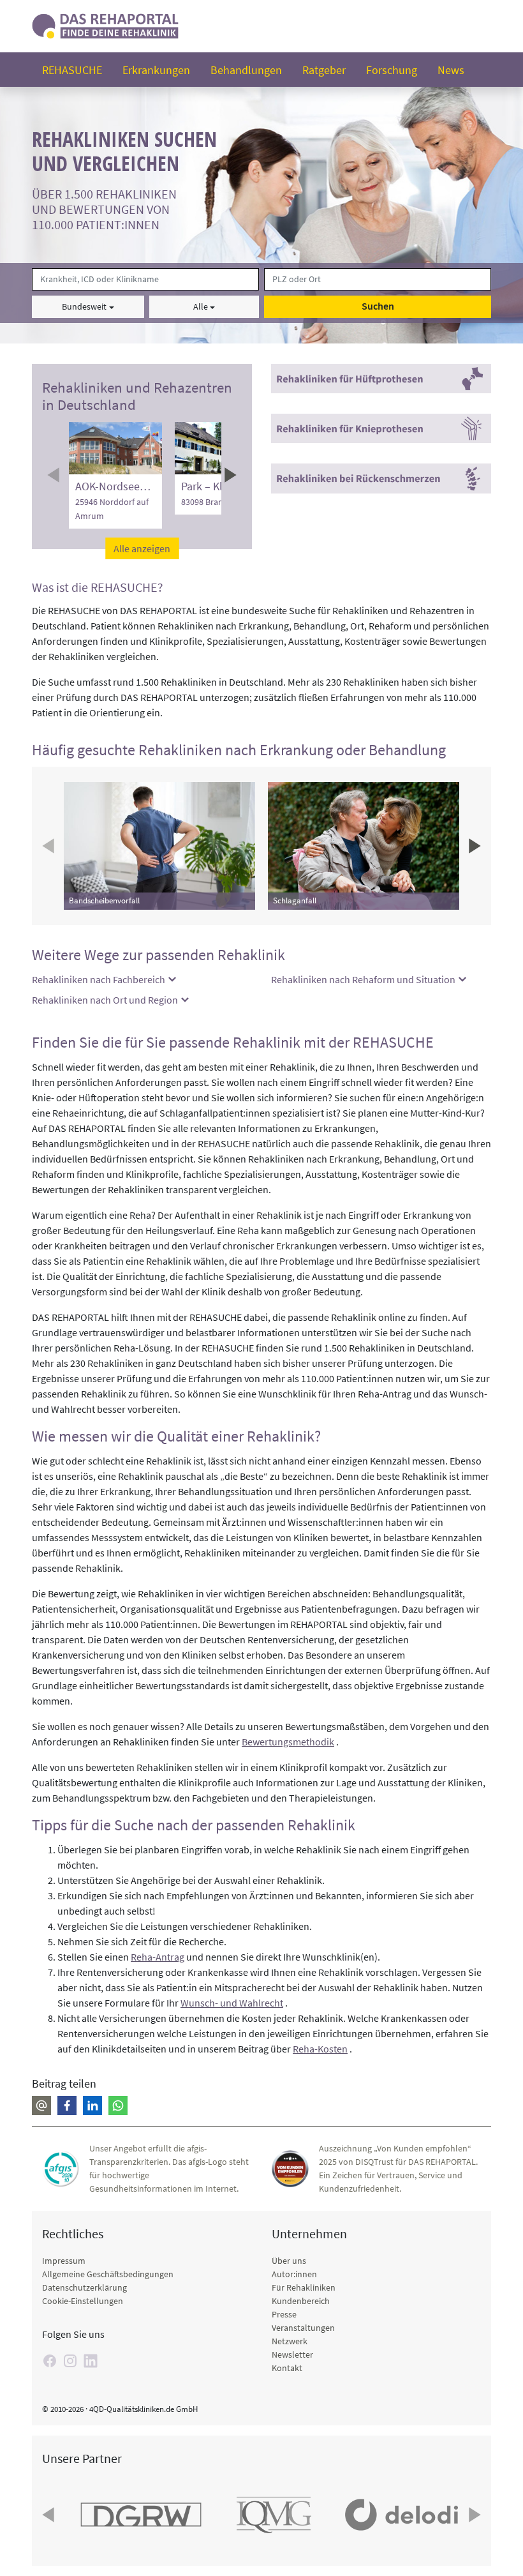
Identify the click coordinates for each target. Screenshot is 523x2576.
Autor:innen (294, 2274)
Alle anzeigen (142, 548)
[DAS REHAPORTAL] (105, 25)
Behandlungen (246, 70)
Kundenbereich (301, 2301)
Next (229, 475)
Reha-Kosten (320, 2049)
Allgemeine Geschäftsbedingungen (108, 2274)
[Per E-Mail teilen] (41, 2105)
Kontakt (287, 2368)
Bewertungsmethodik (288, 1742)
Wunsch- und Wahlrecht (232, 2003)
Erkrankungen (156, 70)
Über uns (289, 2261)
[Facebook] (50, 2361)
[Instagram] (70, 2361)
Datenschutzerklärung (85, 2287)
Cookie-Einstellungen (83, 2301)
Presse (284, 2314)
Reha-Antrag (158, 1957)
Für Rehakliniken (304, 2287)
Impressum (64, 2261)
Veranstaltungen (303, 2328)
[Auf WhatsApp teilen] (118, 2105)
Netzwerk (290, 2341)
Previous (55, 475)
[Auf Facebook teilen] (67, 2105)
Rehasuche (72, 70)
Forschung (392, 70)
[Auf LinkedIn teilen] (92, 2105)
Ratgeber (324, 70)
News (451, 70)
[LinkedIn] (91, 2361)
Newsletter (292, 2354)
